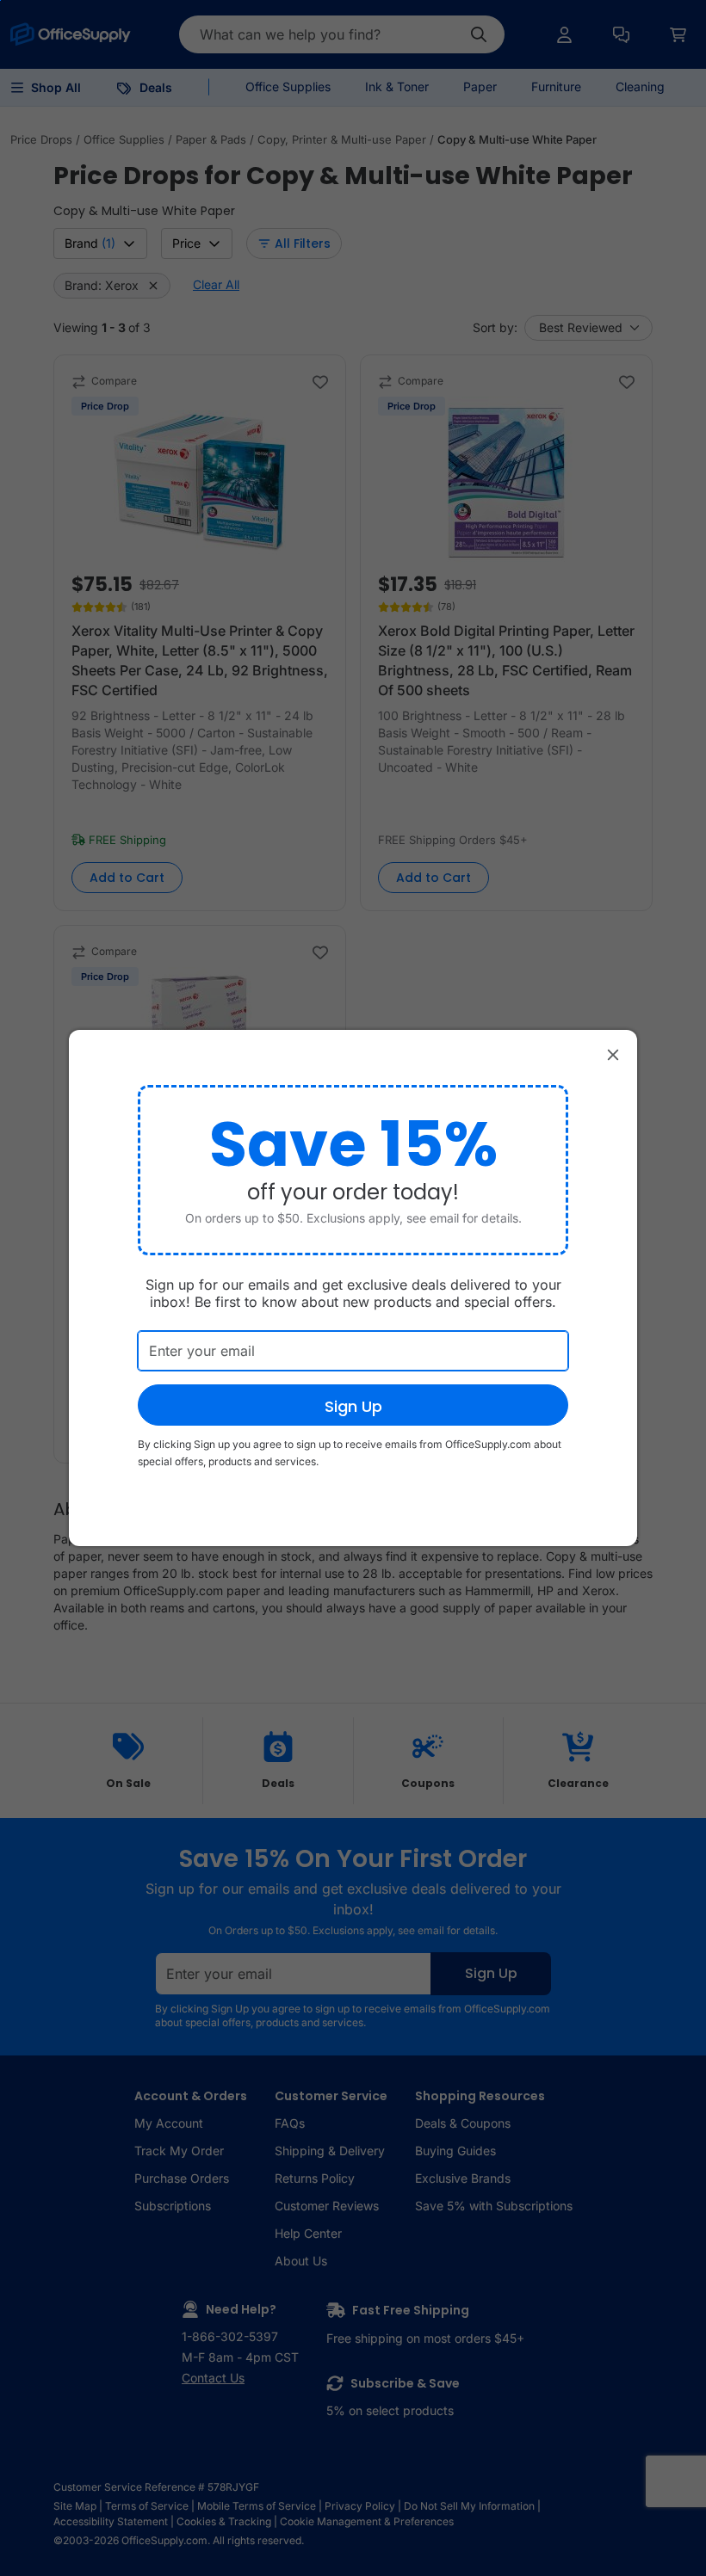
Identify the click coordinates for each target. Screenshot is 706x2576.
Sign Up (353, 1406)
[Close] (613, 1054)
